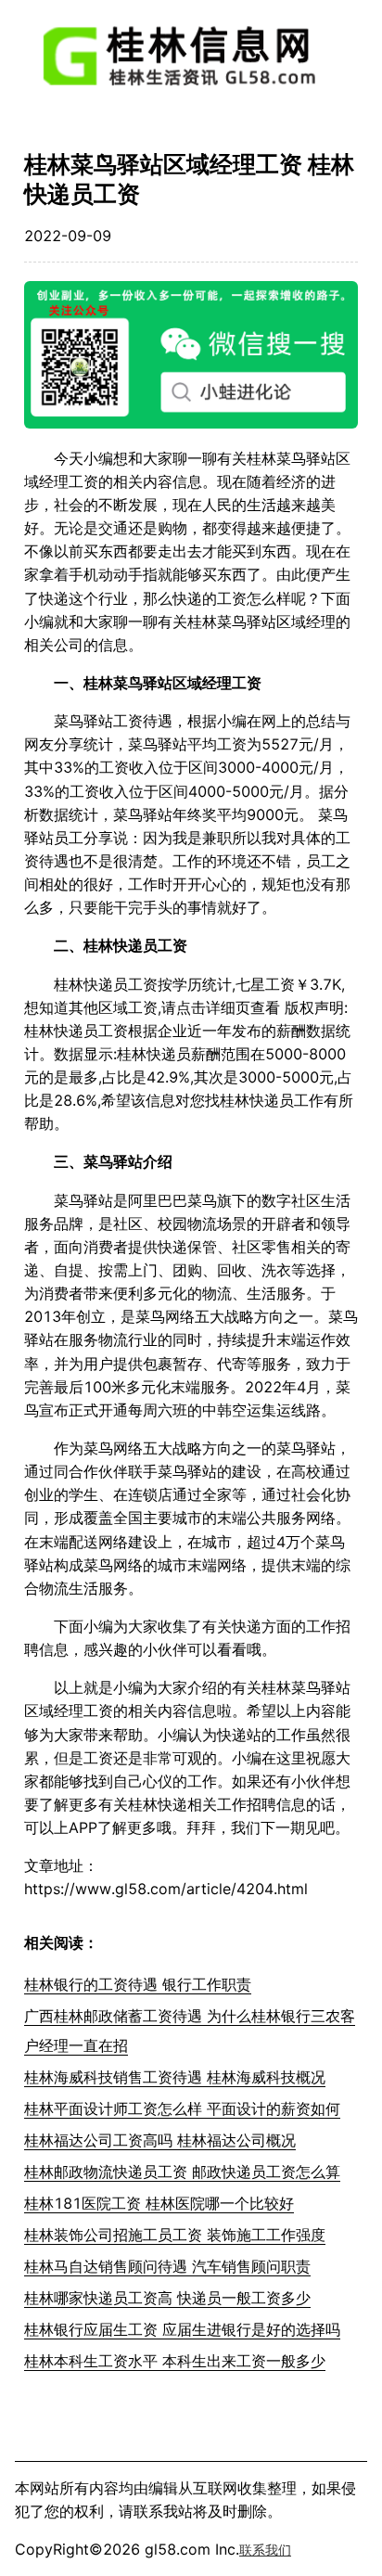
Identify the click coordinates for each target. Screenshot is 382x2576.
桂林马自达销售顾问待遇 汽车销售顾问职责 (167, 2266)
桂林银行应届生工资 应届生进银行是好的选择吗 (182, 2329)
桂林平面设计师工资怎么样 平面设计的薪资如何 (182, 2108)
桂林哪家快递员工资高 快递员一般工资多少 (167, 2298)
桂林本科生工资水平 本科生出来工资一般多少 (175, 2361)
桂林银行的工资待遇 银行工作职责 (138, 1984)
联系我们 (265, 2550)
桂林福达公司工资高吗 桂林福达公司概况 (160, 2140)
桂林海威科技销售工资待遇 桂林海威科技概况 (175, 2077)
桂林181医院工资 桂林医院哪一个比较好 (159, 2203)
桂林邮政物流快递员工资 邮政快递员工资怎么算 (182, 2172)
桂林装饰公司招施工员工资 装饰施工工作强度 (175, 2235)
